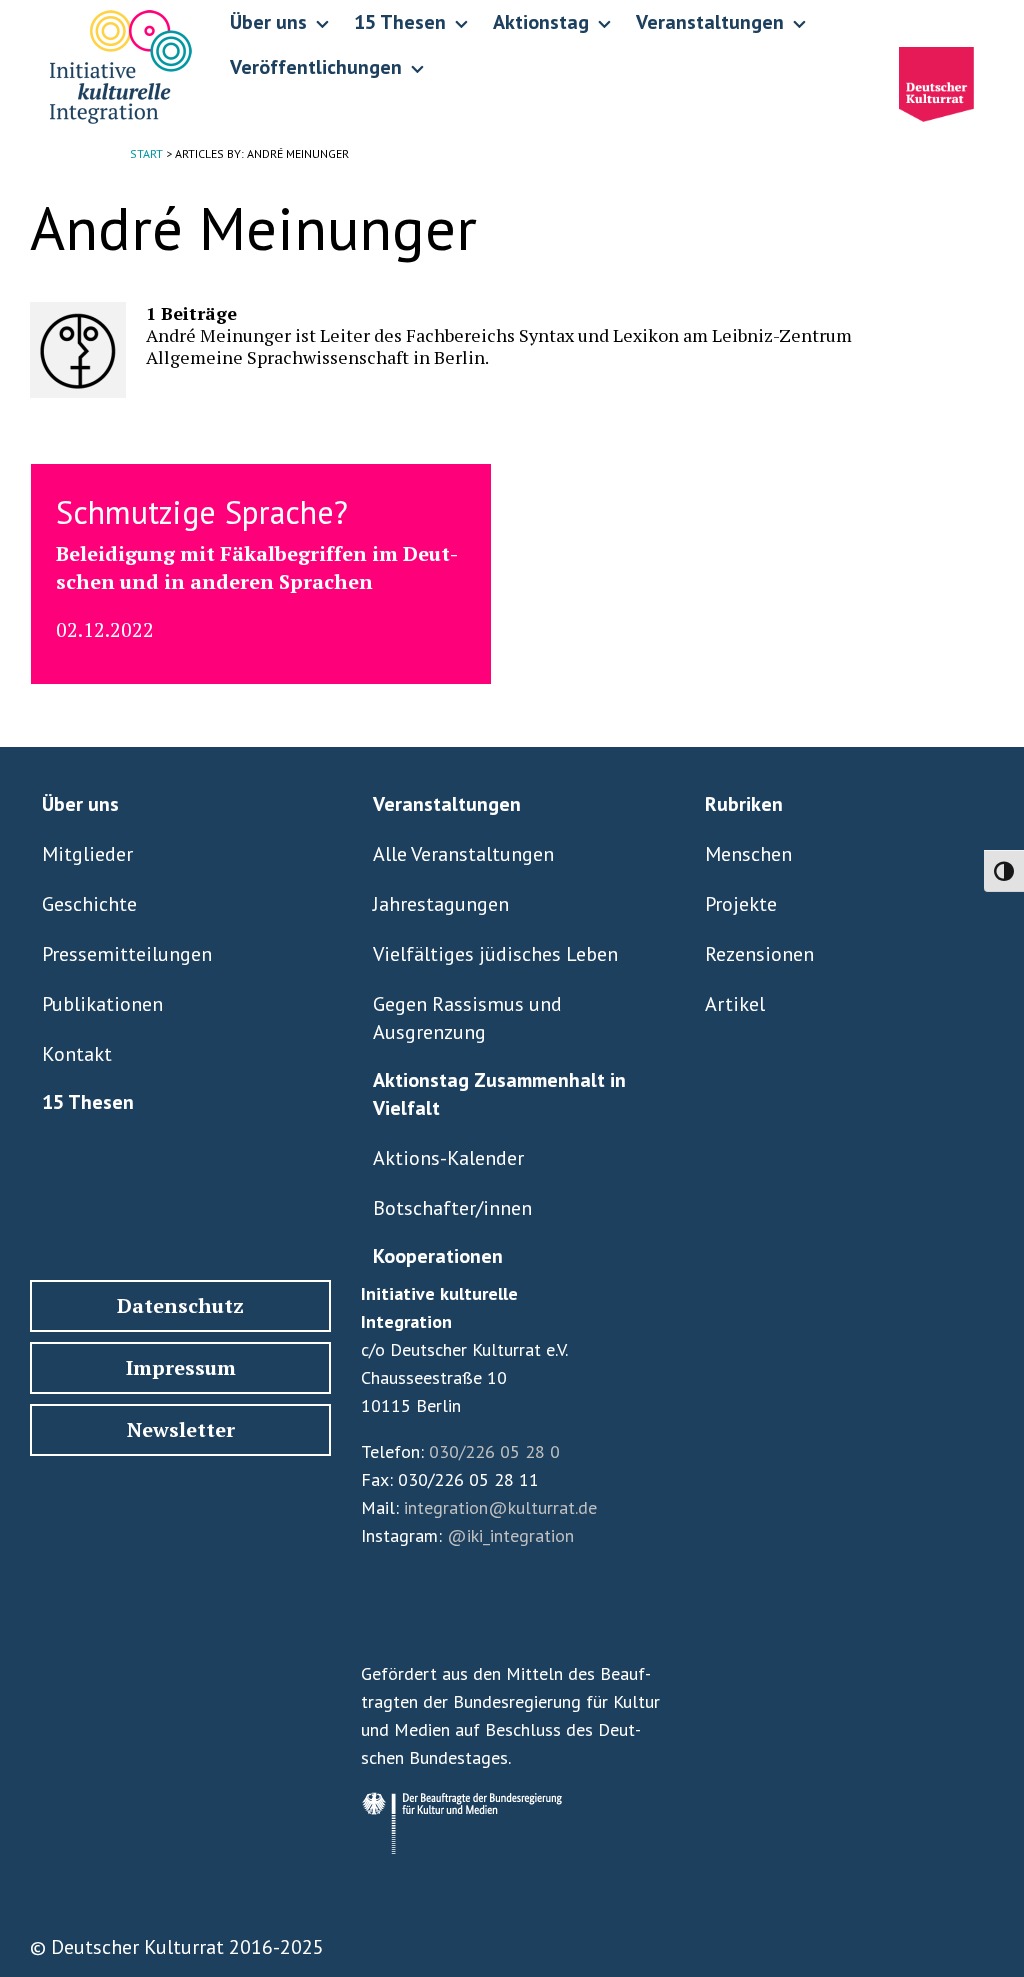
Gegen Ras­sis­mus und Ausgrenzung (467, 1018)
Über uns (80, 804)
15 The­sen (88, 1102)
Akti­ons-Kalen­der (448, 1158)
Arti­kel (735, 1004)
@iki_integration (510, 1535)
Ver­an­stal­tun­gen (447, 804)
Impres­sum (181, 1367)
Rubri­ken (744, 804)
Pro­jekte (741, 904)
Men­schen (748, 854)
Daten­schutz (180, 1305)
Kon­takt (77, 1054)
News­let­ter (181, 1429)
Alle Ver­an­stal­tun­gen (463, 854)
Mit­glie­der (87, 854)
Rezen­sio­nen (759, 954)
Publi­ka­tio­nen (102, 1004)
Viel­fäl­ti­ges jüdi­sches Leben (495, 954)
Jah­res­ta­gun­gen (441, 904)
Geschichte (89, 904)
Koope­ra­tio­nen (438, 1256)
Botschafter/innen (452, 1208)
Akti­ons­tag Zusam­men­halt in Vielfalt (499, 1094)
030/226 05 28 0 (494, 1451)
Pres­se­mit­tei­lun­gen (127, 954)
